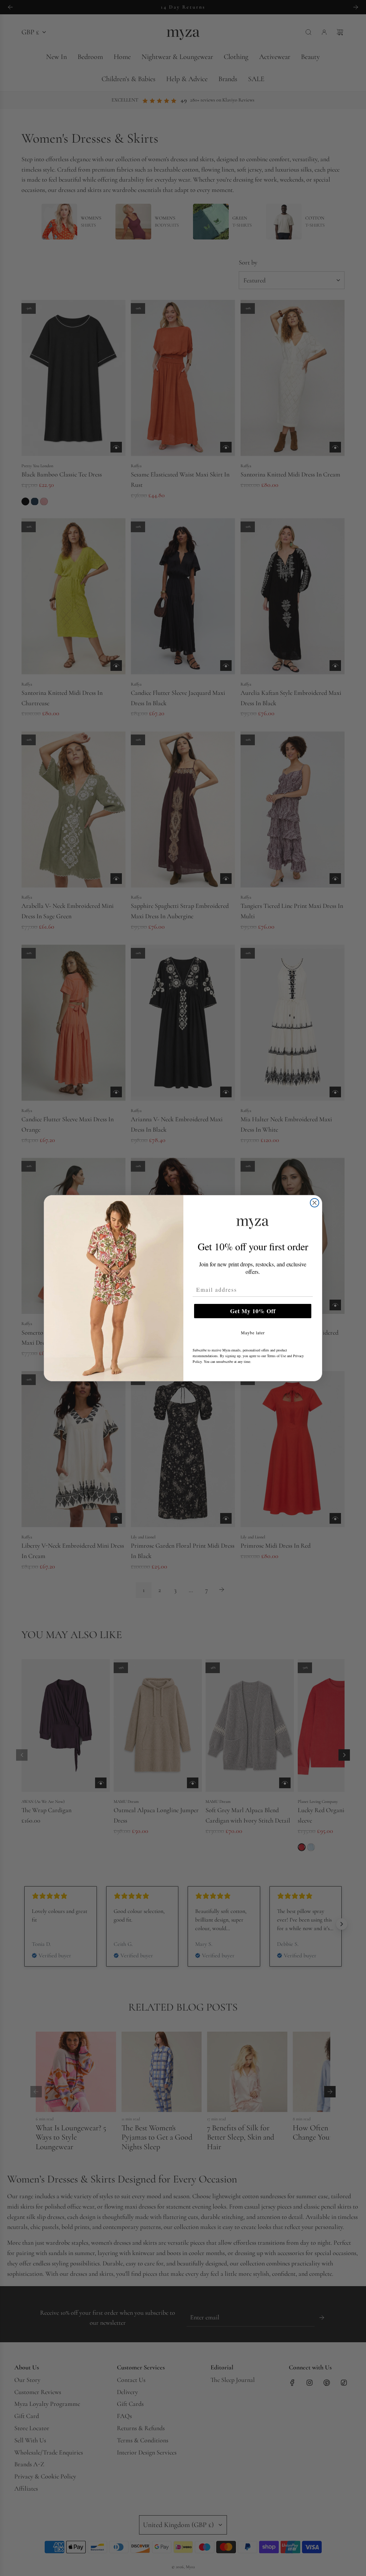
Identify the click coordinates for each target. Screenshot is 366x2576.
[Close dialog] (315, 1203)
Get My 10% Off (253, 1311)
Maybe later (253, 1333)
